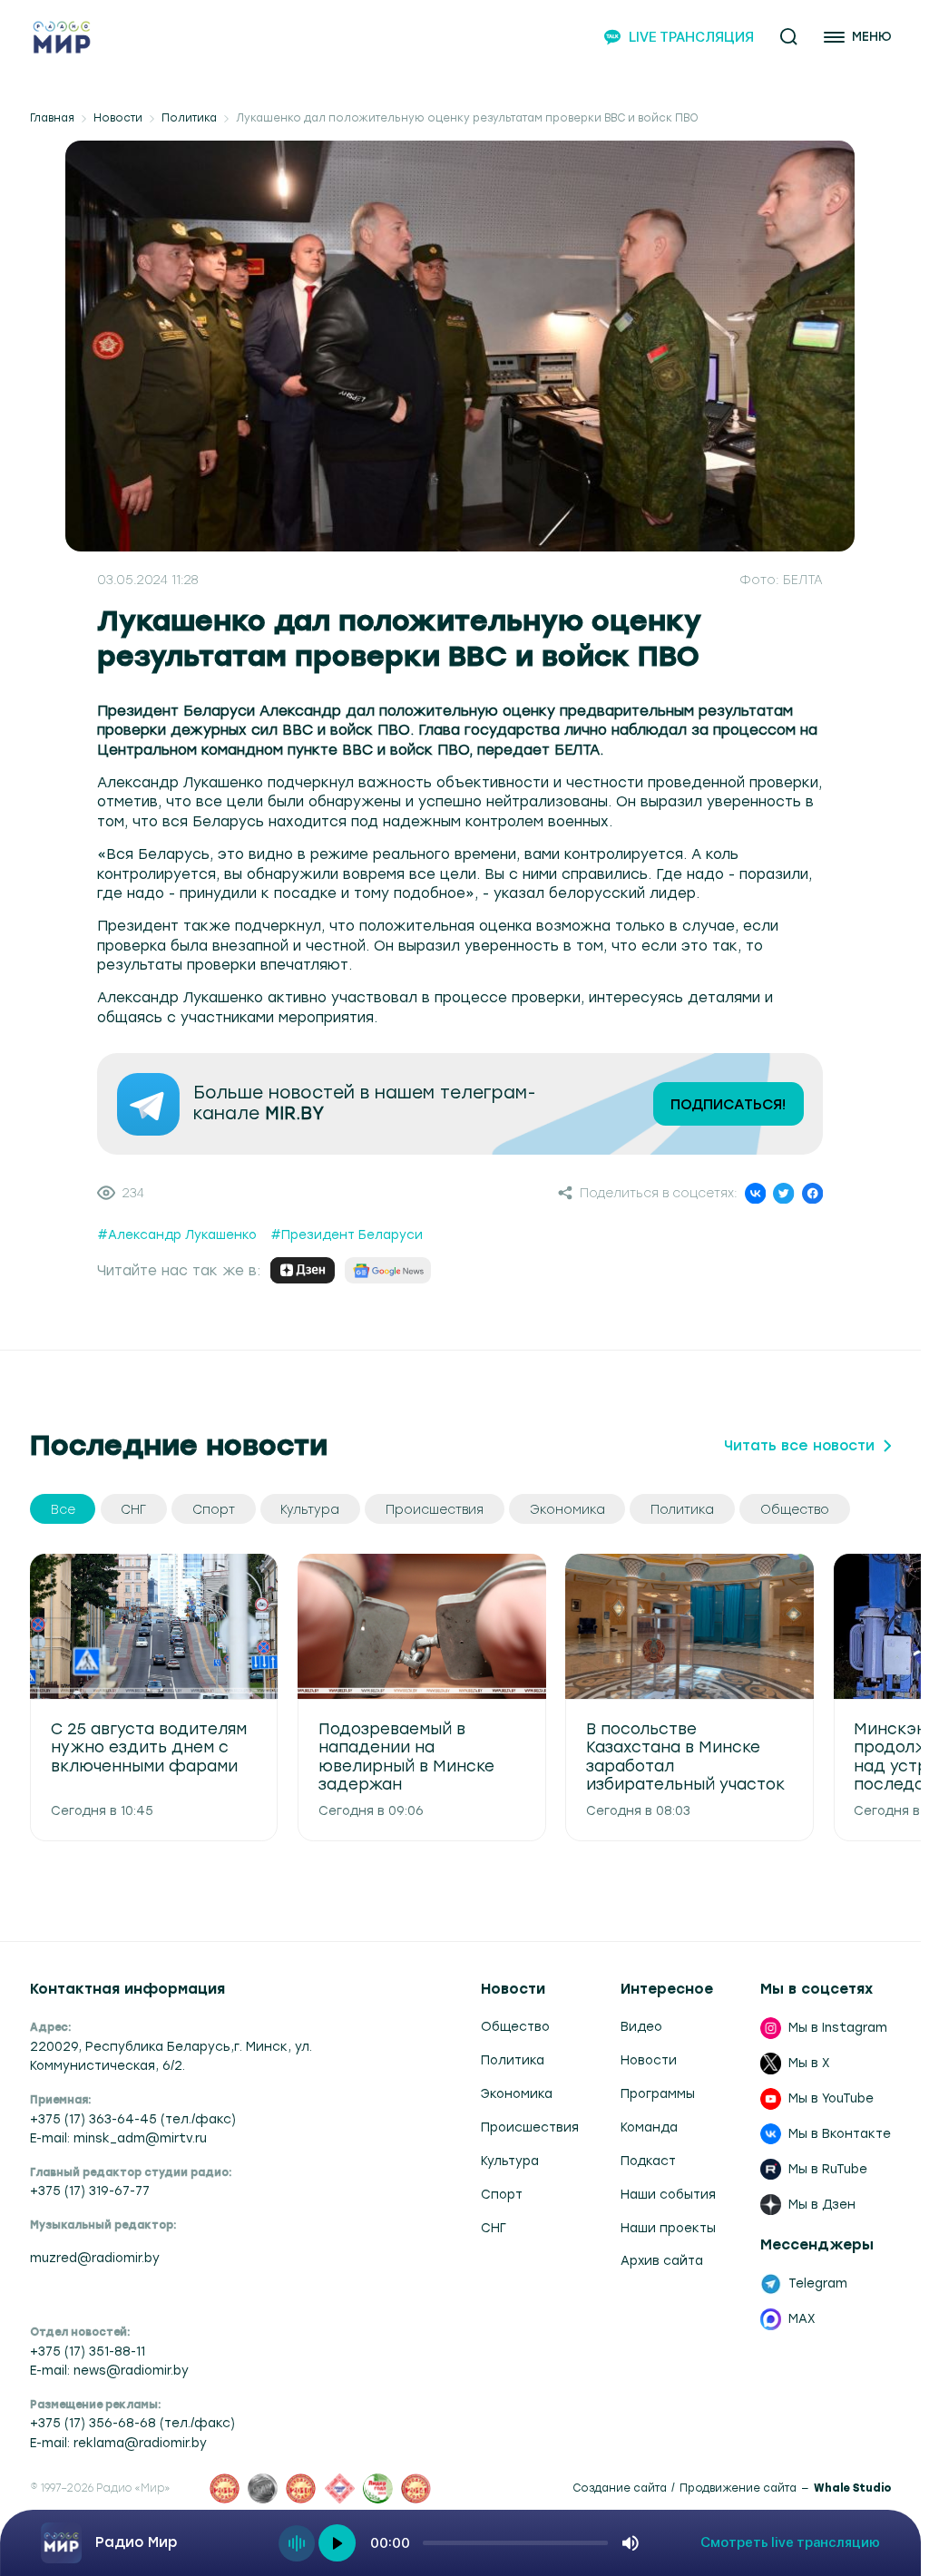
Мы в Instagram (838, 2027)
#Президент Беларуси (347, 1234)
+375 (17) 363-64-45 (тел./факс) (133, 2119)
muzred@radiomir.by (95, 2258)
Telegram (818, 2283)
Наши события (668, 2194)
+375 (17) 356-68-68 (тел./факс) (132, 2423)
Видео (641, 2026)
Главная (52, 118)
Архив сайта (662, 2260)
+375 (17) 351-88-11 (88, 2351)
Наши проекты (668, 2228)
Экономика (517, 2093)
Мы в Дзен (822, 2204)
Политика (189, 118)
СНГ (494, 2228)
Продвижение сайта (738, 2488)
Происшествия (530, 2127)
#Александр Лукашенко (177, 1234)
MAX (802, 2318)
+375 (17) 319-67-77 (90, 2191)
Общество (515, 2026)
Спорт (502, 2194)
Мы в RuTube (828, 2169)
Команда (649, 2127)
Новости (118, 118)
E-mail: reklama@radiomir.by (118, 2443)
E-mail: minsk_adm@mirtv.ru (118, 2138)
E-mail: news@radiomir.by (109, 2370)
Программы (658, 2093)
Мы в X (809, 2063)
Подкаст (648, 2161)
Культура (510, 2161)
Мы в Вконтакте (840, 2133)
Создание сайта (620, 2488)
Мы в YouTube (831, 2098)
